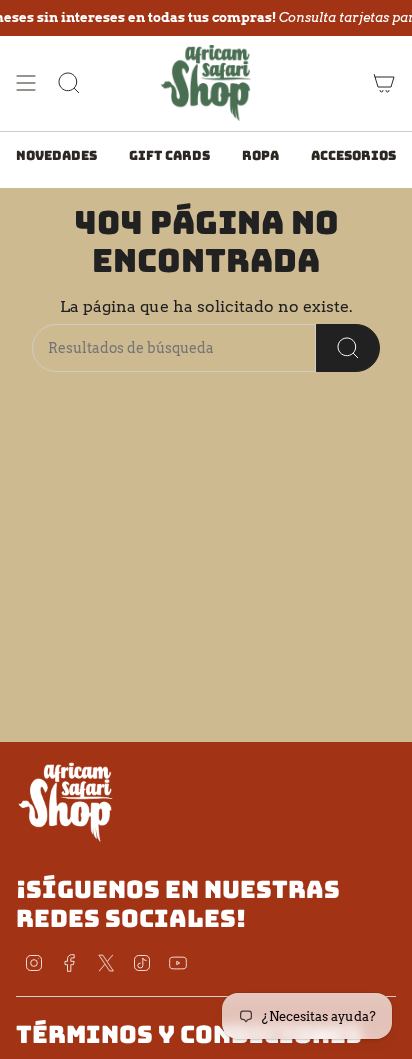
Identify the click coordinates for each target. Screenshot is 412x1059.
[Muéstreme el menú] (26, 83)
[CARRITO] (384, 83)
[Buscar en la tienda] (348, 348)
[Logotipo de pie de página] (66, 801)
